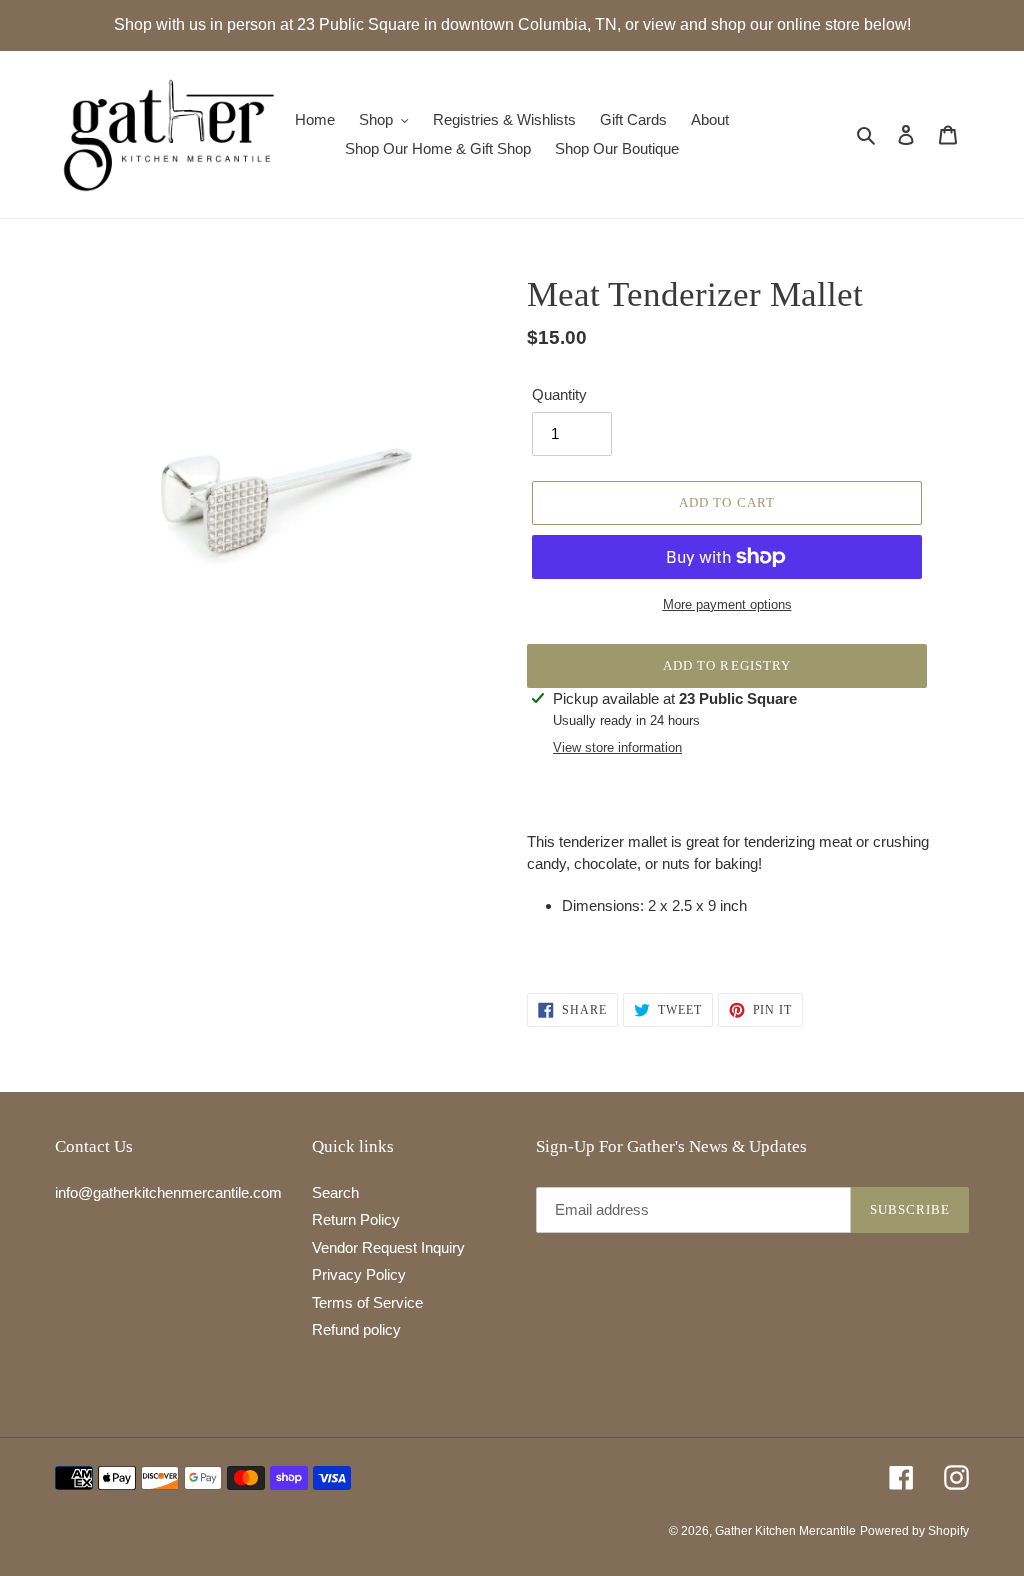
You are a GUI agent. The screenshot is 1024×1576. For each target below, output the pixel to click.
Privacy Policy (359, 1274)
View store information (617, 747)
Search (335, 1192)
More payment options (727, 604)
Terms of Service (367, 1302)
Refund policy (356, 1329)
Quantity (559, 394)
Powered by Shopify (914, 1531)
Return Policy (356, 1219)
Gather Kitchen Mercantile (785, 1531)
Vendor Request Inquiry (388, 1247)
